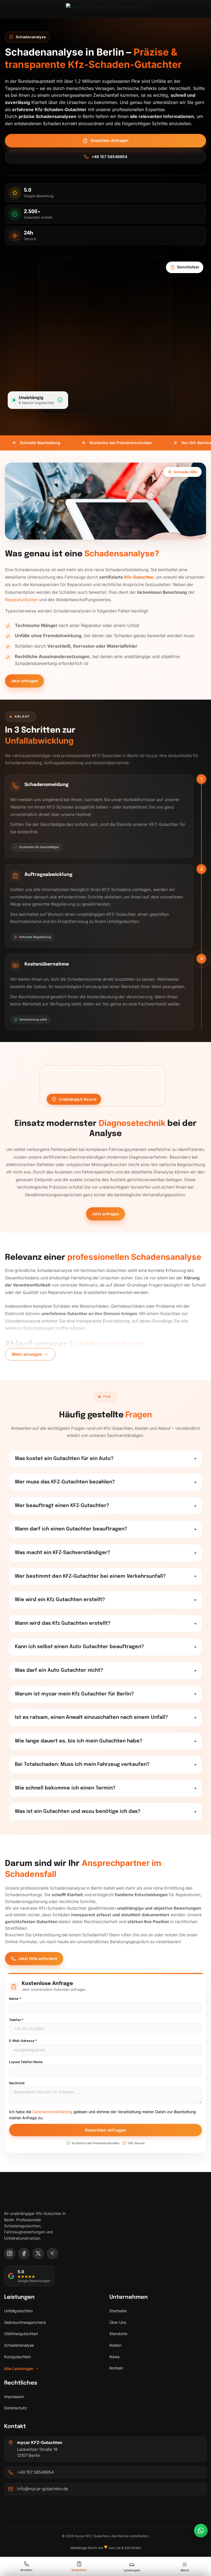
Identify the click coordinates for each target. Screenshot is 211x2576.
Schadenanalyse (19, 2345)
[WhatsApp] (201, 2531)
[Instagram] (10, 2253)
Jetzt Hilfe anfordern (38, 1958)
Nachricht (17, 2083)
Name (15, 1999)
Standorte (118, 2334)
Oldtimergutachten (21, 2334)
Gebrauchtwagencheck (25, 2322)
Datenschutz (16, 2408)
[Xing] (52, 2253)
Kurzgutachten (17, 2357)
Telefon (16, 2020)
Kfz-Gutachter (139, 577)
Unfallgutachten (18, 2311)
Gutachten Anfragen (109, 140)
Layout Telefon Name (26, 2062)
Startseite (118, 2311)
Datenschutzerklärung (52, 2112)
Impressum (14, 2397)
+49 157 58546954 (109, 157)
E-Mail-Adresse (23, 2041)
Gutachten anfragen (105, 2130)
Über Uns (118, 2322)
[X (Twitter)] (38, 2253)
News (114, 2357)
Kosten (115, 2345)
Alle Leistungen (19, 2369)
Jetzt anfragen (24, 681)
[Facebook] (24, 2253)
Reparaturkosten (21, 600)
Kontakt (116, 2368)
